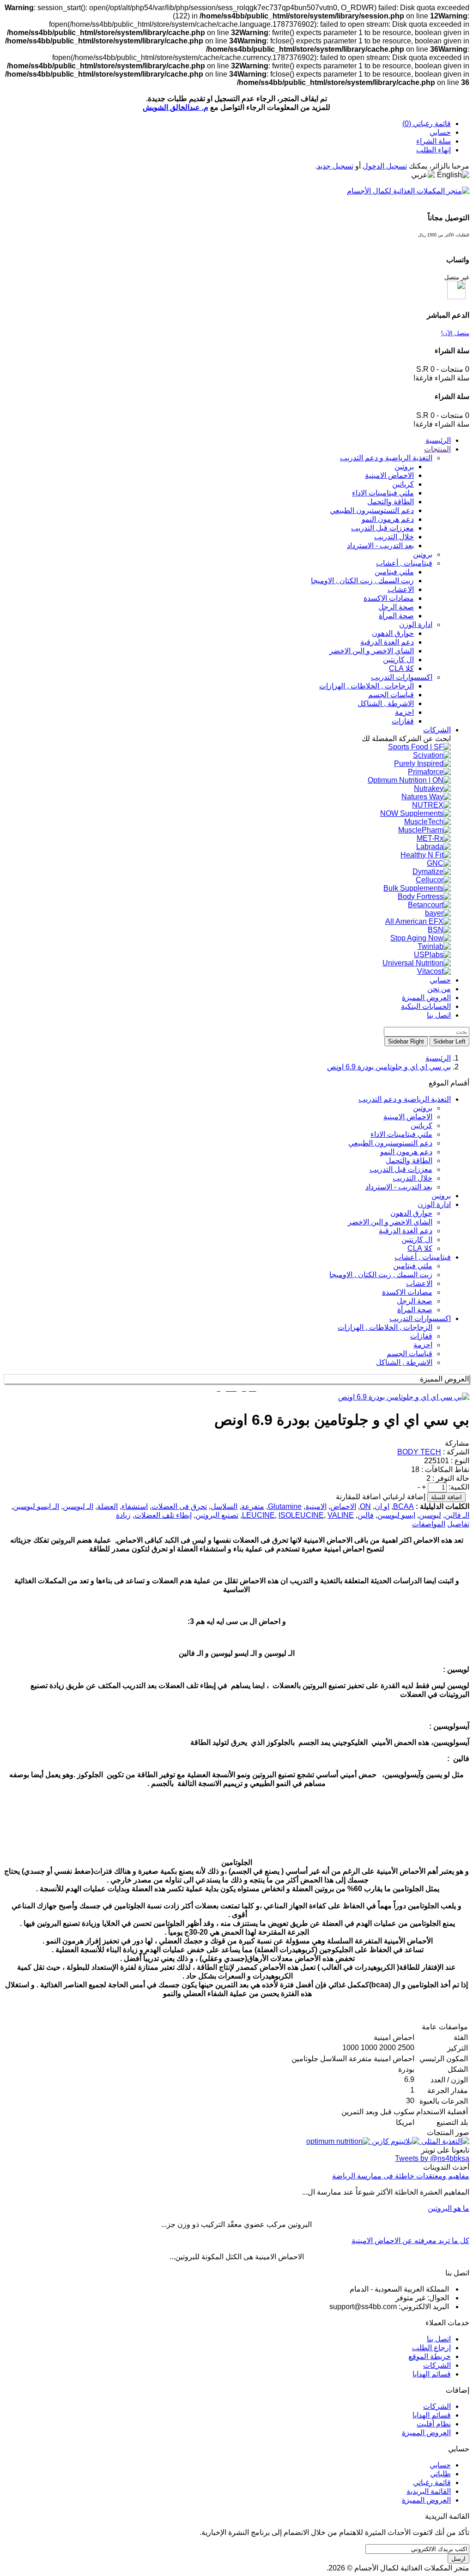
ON (365, 1506)
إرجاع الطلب (431, 2348)
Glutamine (285, 1506)
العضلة (107, 1506)
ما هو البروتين (449, 2208)
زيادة (123, 1515)
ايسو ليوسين (396, 1515)
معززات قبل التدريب (401, 1169)
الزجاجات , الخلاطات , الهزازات (385, 1327)
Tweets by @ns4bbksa (432, 2158)
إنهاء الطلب (434, 150)
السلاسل (224, 1506)
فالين (366, 1515)
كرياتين (421, 1125)
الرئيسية (438, 1058)
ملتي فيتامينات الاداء (401, 1134)
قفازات (421, 1336)
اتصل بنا (439, 2339)
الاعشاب (419, 1283)
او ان (382, 1506)
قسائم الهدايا (432, 2374)
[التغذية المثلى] (444, 2141)
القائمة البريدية (429, 2491)
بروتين (423, 1108)
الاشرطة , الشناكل (404, 1362)
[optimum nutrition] (338, 2141)
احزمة (423, 1345)
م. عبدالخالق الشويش (176, 107)
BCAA (403, 1506)
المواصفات (429, 1524)
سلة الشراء (434, 141)
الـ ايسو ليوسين (36, 1506)
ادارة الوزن (434, 1204)
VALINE (341, 1515)
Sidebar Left (449, 1041)
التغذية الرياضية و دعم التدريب (405, 1099)
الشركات (437, 2365)
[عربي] (423, 175)
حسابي (440, 132)
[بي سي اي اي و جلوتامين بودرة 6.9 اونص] (404, 1397)
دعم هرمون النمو (406, 1152)
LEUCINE (258, 1515)
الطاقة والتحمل (409, 1161)
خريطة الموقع (430, 2356)
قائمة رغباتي (432, 2482)
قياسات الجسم (409, 1354)
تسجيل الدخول (385, 166)
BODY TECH (419, 1452)
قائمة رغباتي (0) (427, 124)
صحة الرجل (415, 1301)
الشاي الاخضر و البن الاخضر (390, 1222)
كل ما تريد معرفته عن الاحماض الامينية (410, 2241)
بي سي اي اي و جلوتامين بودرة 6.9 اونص (389, 1067)
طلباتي (440, 2474)
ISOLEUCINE (301, 1515)
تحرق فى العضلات (179, 1506)
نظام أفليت (434, 2424)
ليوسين (430, 1515)
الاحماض (343, 1506)
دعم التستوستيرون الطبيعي (390, 1143)
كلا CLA (420, 1248)
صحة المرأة (415, 1310)
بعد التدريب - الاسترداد (399, 1187)
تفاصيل (458, 1524)
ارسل (458, 2559)
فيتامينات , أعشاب (423, 1257)
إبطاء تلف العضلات (163, 1515)
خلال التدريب (412, 1178)
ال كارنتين (417, 1240)
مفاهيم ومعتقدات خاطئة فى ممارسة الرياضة (401, 2176)
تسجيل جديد (335, 166)
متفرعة (253, 1506)
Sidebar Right (406, 1041)
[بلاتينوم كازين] (395, 2141)
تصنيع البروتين (217, 1515)
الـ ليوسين (78, 1506)
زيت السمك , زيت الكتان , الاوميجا (381, 1275)
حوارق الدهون (411, 1213)
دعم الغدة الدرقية (406, 1231)
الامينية (316, 1506)
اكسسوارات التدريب (420, 1318)
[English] (453, 175)
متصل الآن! (455, 333)
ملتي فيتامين (413, 1266)
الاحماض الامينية (408, 1117)
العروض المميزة (426, 2433)
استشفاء (135, 1506)
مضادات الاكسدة (407, 1292)
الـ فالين (457, 1515)
